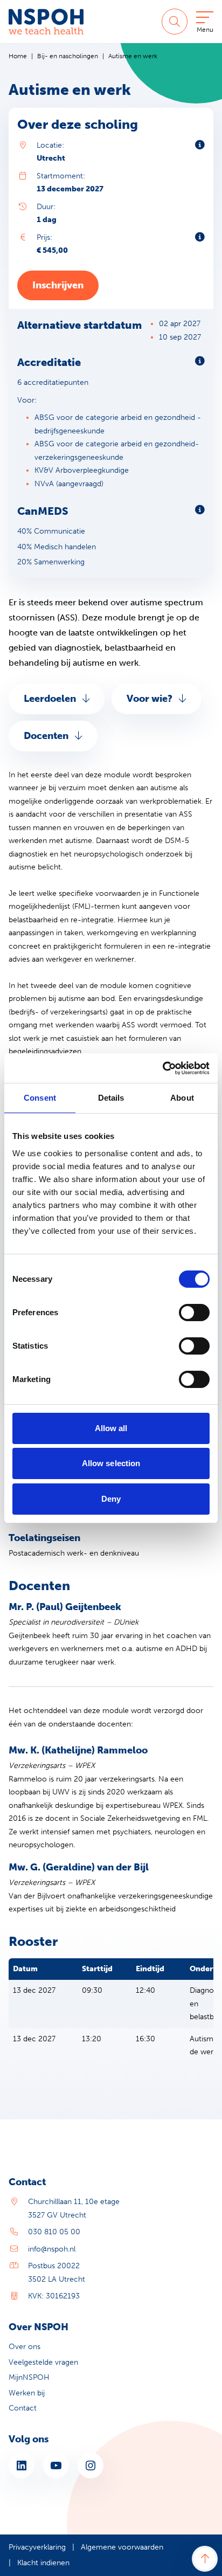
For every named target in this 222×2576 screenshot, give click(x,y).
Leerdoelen (50, 699)
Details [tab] (111, 1098)
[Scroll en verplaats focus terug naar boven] (205, 2559)
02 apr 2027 (180, 324)
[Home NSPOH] (46, 22)
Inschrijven (58, 285)
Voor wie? (150, 699)
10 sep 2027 (180, 337)
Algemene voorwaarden (122, 2547)
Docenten (46, 736)
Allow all (111, 1428)
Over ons (25, 2347)
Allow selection (111, 1463)
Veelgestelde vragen (43, 2362)
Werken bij (27, 2393)
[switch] (194, 1313)
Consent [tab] (40, 1098)
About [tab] (182, 1098)
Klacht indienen (43, 2563)
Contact (23, 2408)
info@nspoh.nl (52, 2249)
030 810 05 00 (54, 2232)
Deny (111, 1499)
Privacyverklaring (37, 2547)
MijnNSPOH (29, 2377)
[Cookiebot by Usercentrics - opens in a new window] (162, 1068)
